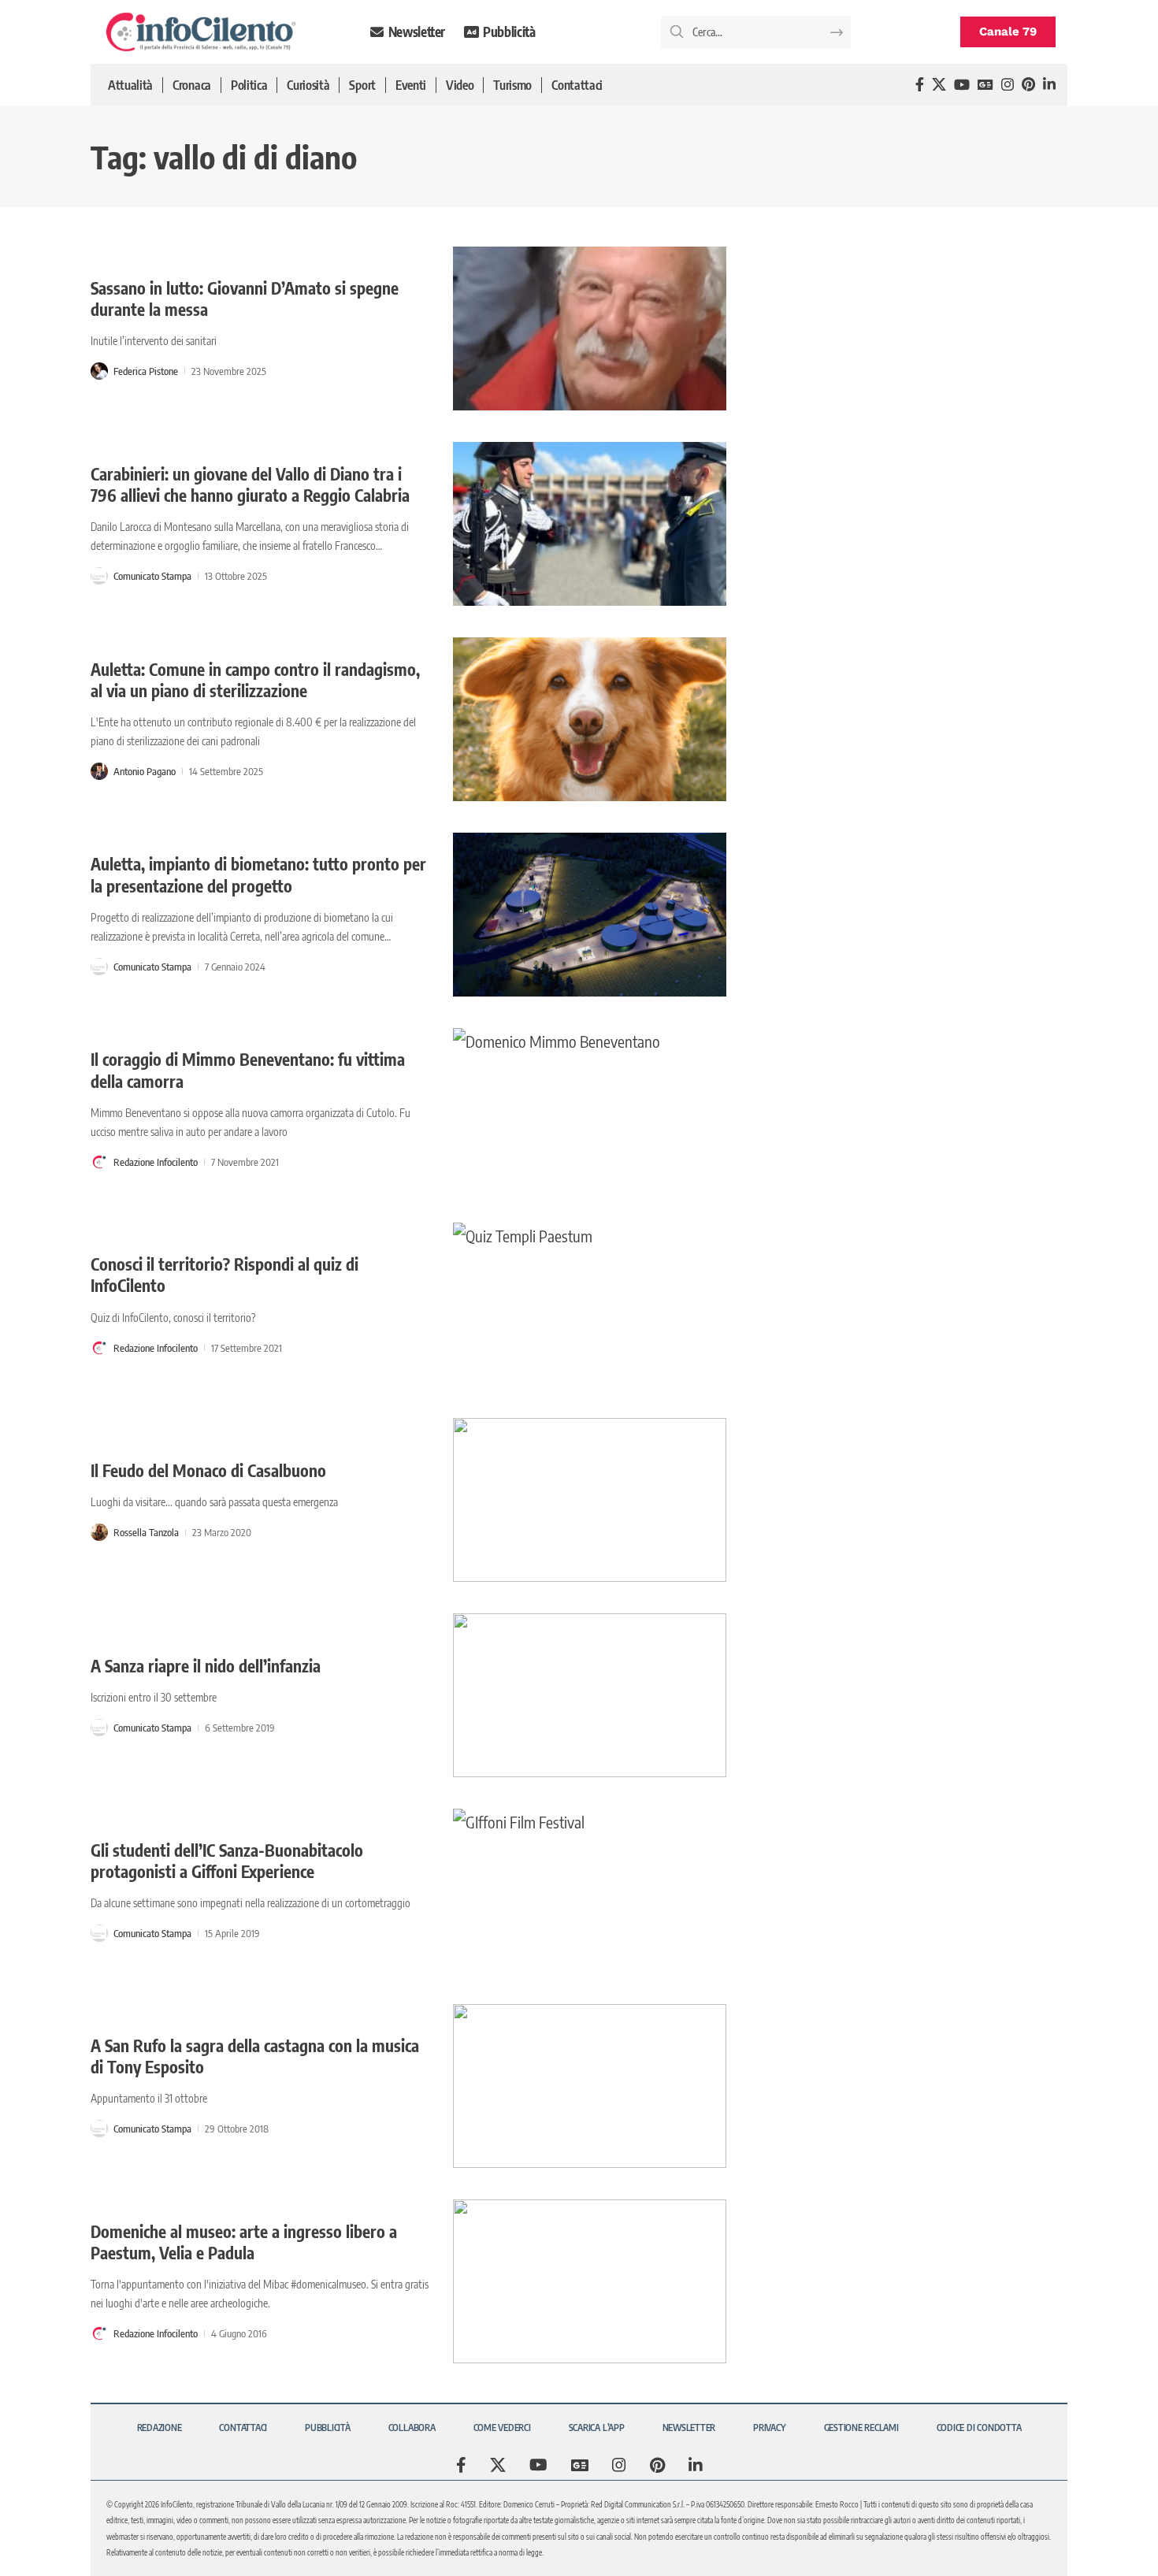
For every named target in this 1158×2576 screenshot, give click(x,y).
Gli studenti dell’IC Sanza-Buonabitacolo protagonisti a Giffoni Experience (227, 1861)
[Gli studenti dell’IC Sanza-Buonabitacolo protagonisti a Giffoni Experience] (590, 1891)
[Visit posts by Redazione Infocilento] (99, 1162)
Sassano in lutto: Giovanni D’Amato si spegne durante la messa (245, 299)
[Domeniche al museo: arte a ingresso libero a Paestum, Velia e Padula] (590, 2281)
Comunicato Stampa (152, 576)
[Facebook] (920, 85)
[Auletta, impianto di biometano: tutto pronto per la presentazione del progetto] (590, 915)
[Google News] (985, 85)
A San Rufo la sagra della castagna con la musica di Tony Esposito (255, 2056)
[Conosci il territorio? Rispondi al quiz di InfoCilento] (590, 1305)
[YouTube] (962, 85)
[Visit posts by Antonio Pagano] (99, 771)
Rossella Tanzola (146, 1532)
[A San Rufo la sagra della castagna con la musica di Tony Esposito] (590, 2086)
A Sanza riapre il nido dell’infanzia (206, 1666)
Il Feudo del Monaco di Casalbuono (208, 1470)
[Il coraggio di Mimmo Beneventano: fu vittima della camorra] (590, 1110)
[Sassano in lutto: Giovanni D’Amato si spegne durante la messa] (590, 328)
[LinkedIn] (1049, 85)
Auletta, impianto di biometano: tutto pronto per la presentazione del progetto (258, 874)
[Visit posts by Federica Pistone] (99, 371)
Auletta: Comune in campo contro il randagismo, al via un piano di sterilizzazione (255, 680)
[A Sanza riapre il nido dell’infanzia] (590, 1695)
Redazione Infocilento (156, 1162)
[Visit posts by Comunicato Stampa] (99, 576)
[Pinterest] (1028, 85)
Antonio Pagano (145, 771)
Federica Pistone (146, 371)
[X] (939, 85)
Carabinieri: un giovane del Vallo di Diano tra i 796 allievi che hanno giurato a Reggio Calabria (250, 484)
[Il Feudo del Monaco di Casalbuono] (590, 1500)
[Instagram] (1008, 85)
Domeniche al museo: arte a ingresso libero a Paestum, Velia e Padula (244, 2242)
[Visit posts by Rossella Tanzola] (99, 1532)
